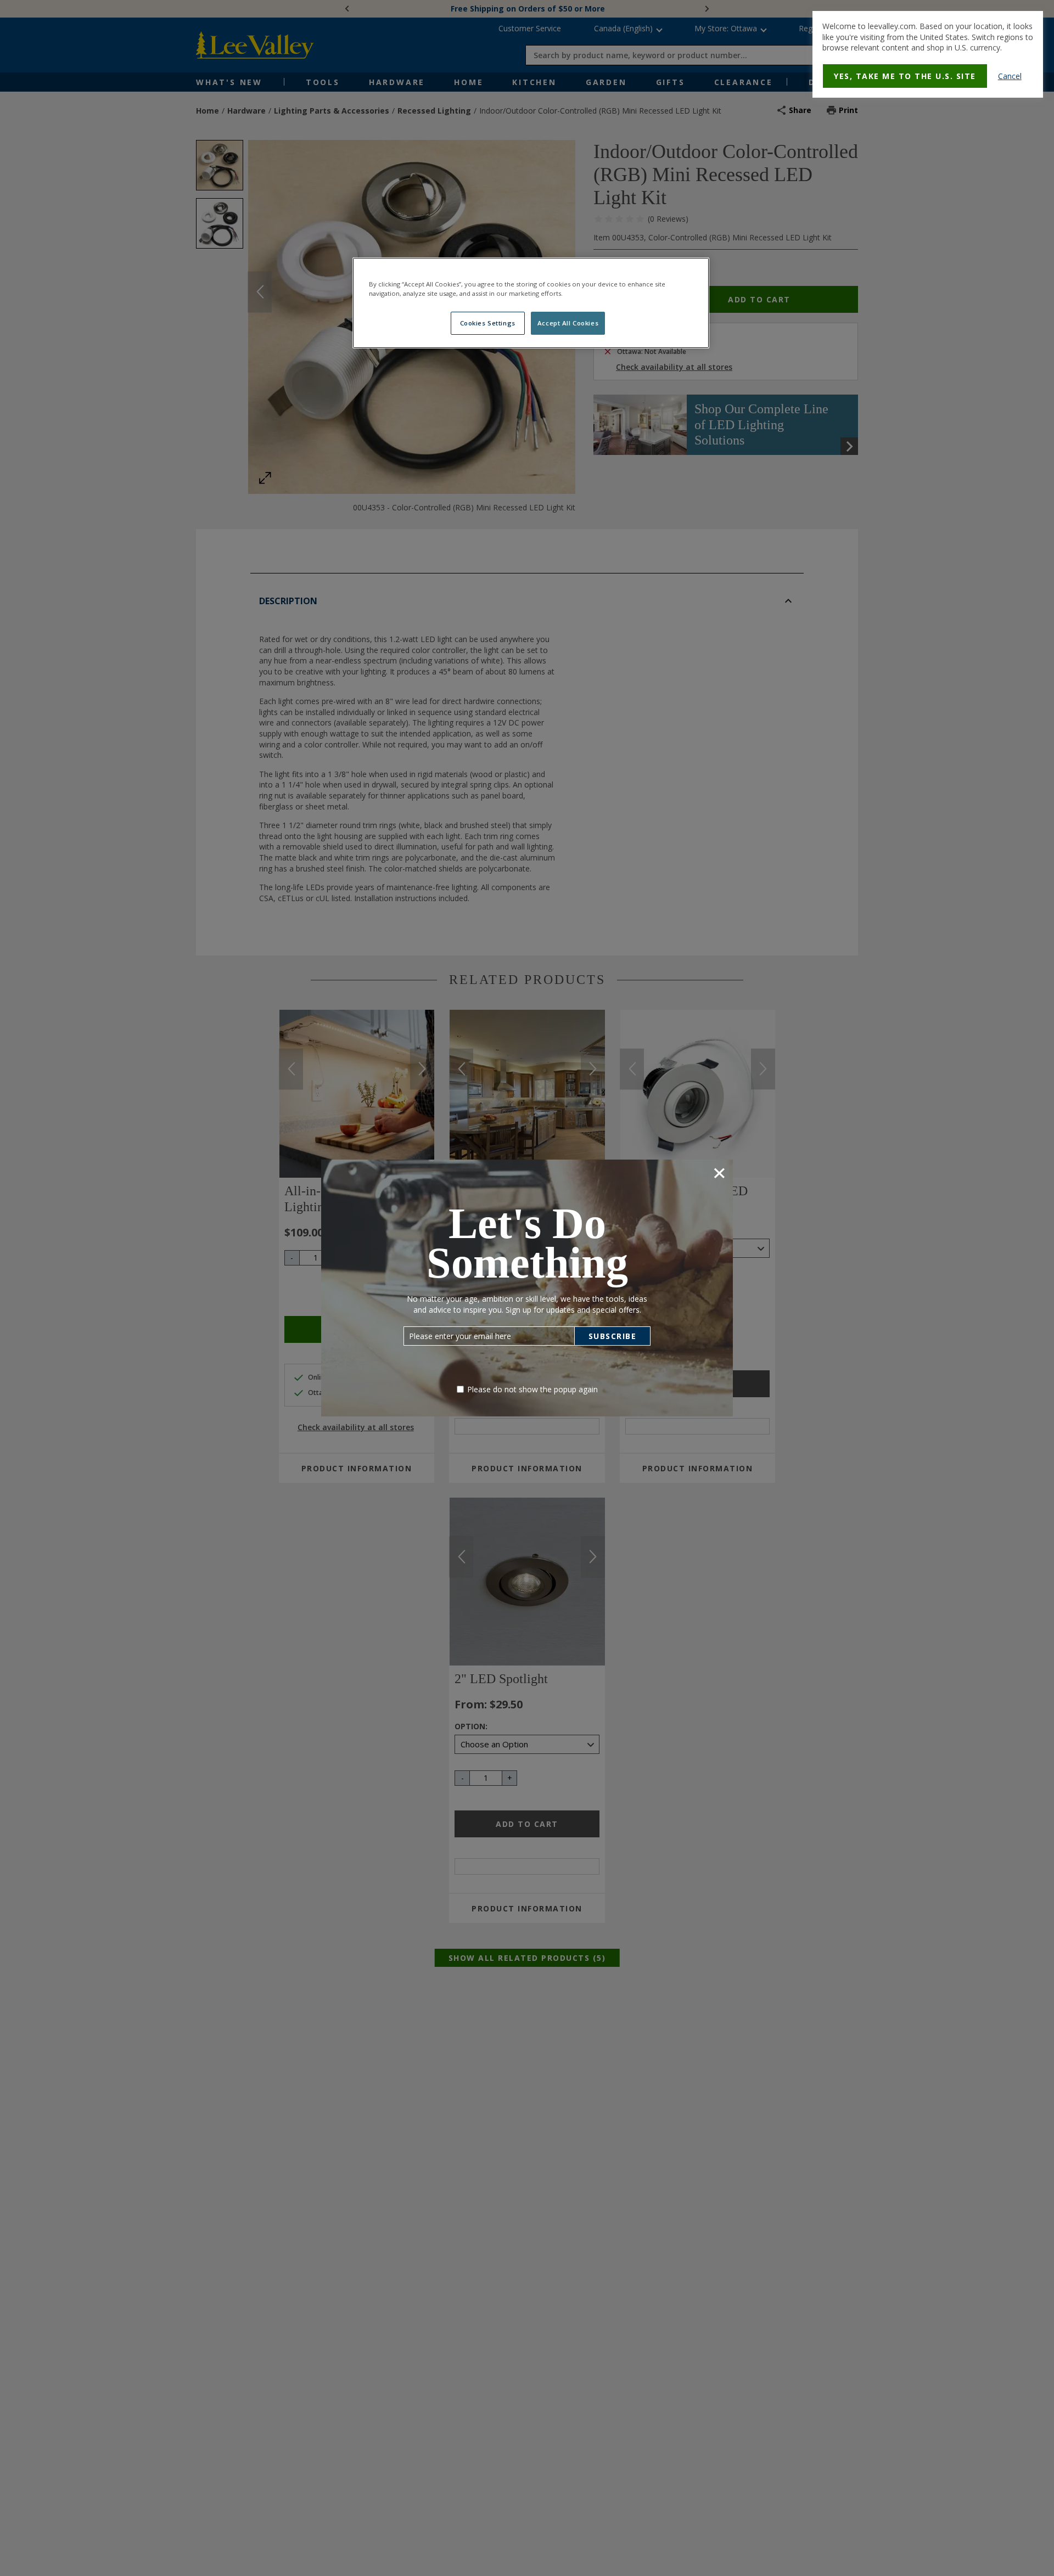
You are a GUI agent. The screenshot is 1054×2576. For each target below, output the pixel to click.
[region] (531, 303)
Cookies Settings (488, 324)
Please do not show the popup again (532, 1389)
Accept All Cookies (568, 324)
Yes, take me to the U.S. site (905, 76)
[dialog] (928, 54)
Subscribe (613, 1336)
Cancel (1010, 76)
